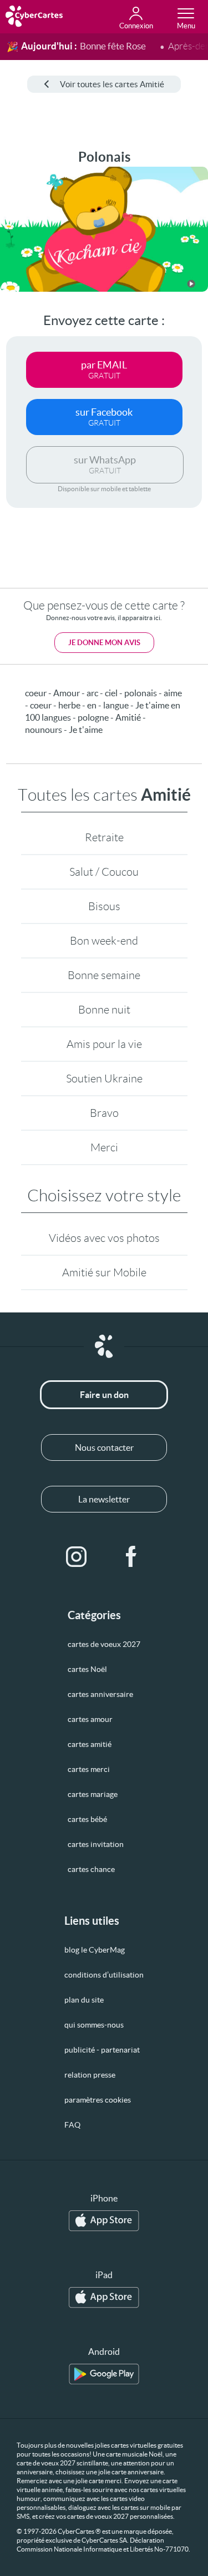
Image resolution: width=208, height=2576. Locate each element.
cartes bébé (87, 1819)
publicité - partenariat (102, 2050)
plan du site (84, 2000)
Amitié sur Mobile (104, 1272)
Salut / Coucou (104, 872)
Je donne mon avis (104, 643)
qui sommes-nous (94, 2025)
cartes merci (89, 1769)
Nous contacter (104, 1447)
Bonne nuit (104, 1010)
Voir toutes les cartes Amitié (112, 84)
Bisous (104, 906)
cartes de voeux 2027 (104, 1644)
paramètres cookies (98, 2100)
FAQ (72, 2125)
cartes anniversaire (100, 1694)
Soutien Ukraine (104, 1079)
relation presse (90, 2075)
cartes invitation (96, 1844)
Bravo (104, 1113)
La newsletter (104, 1499)
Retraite (104, 837)
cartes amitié (90, 1744)
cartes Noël (87, 1669)
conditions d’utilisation (104, 1975)
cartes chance (91, 1869)
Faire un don (104, 1395)
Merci (104, 1147)
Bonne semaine (104, 975)
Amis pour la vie (104, 1044)
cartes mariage (93, 1794)
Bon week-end (104, 941)
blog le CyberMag (95, 1950)
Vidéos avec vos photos (104, 1238)
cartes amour (90, 1719)
